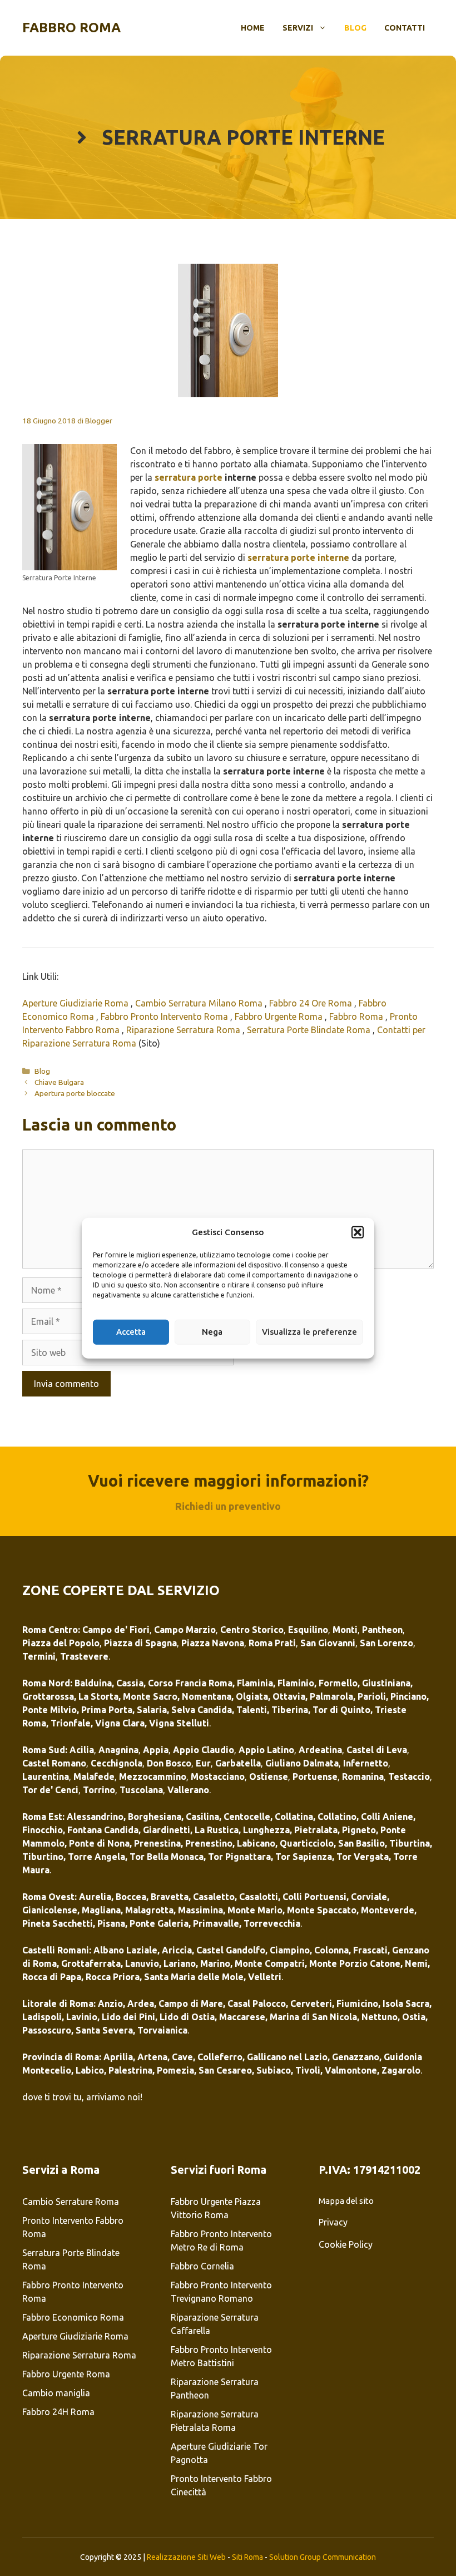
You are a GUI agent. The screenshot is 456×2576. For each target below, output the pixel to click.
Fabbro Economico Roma (73, 2317)
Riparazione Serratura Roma (184, 1030)
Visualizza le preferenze (309, 1332)
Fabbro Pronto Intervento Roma (165, 1016)
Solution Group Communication (323, 2557)
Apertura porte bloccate (75, 1093)
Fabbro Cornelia (202, 2266)
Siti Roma (247, 2557)
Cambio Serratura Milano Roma (200, 1003)
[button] (358, 1232)
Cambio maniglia (57, 2393)
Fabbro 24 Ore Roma (312, 1003)
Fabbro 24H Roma (58, 2412)
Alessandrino (95, 1817)
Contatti (405, 28)
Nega (212, 1332)
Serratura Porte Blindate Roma (310, 1030)
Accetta (131, 1332)
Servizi (298, 28)
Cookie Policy (346, 2244)
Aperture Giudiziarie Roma (76, 1003)
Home (253, 28)
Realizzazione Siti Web (186, 2557)
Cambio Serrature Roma (71, 2202)
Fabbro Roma (71, 28)
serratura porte (189, 477)
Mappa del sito (346, 2201)
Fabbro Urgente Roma (280, 1016)
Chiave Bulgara (59, 1082)
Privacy (333, 2222)
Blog (355, 28)
